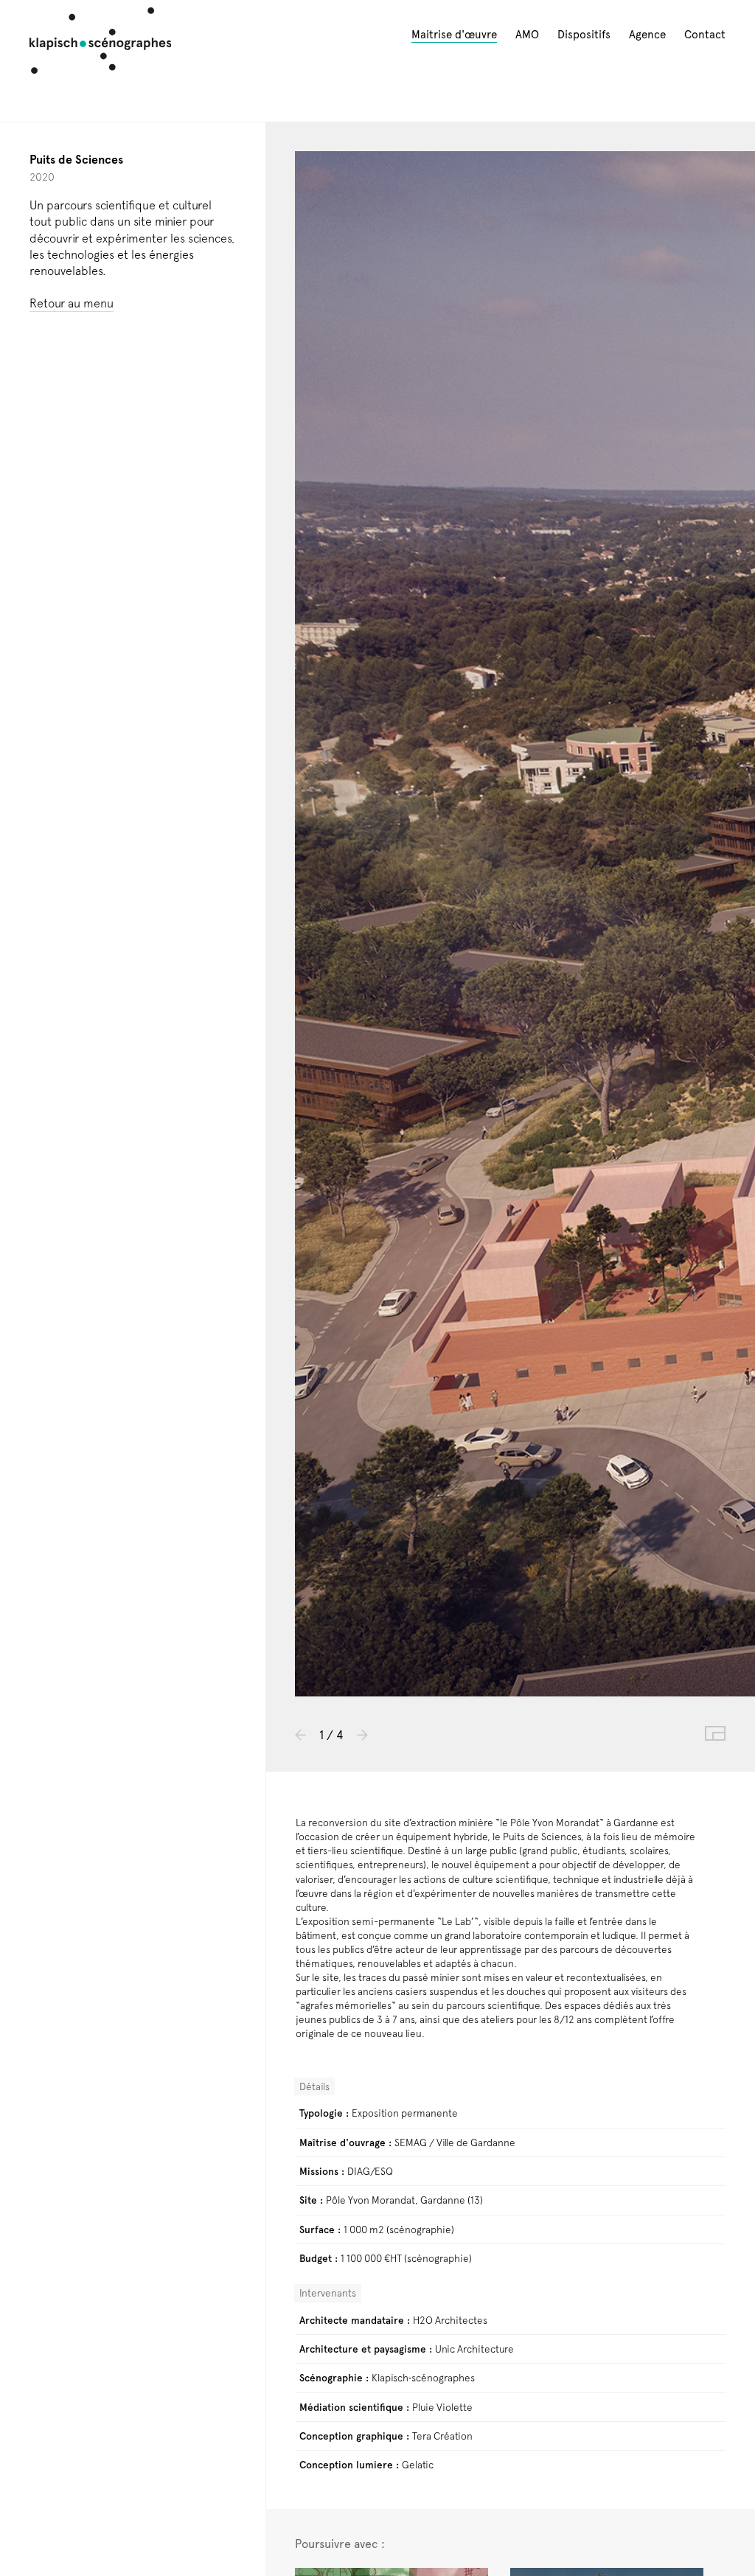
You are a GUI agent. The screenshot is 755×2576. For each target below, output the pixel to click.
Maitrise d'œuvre (454, 35)
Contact (705, 35)
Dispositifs (584, 35)
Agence (647, 35)
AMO (527, 35)
